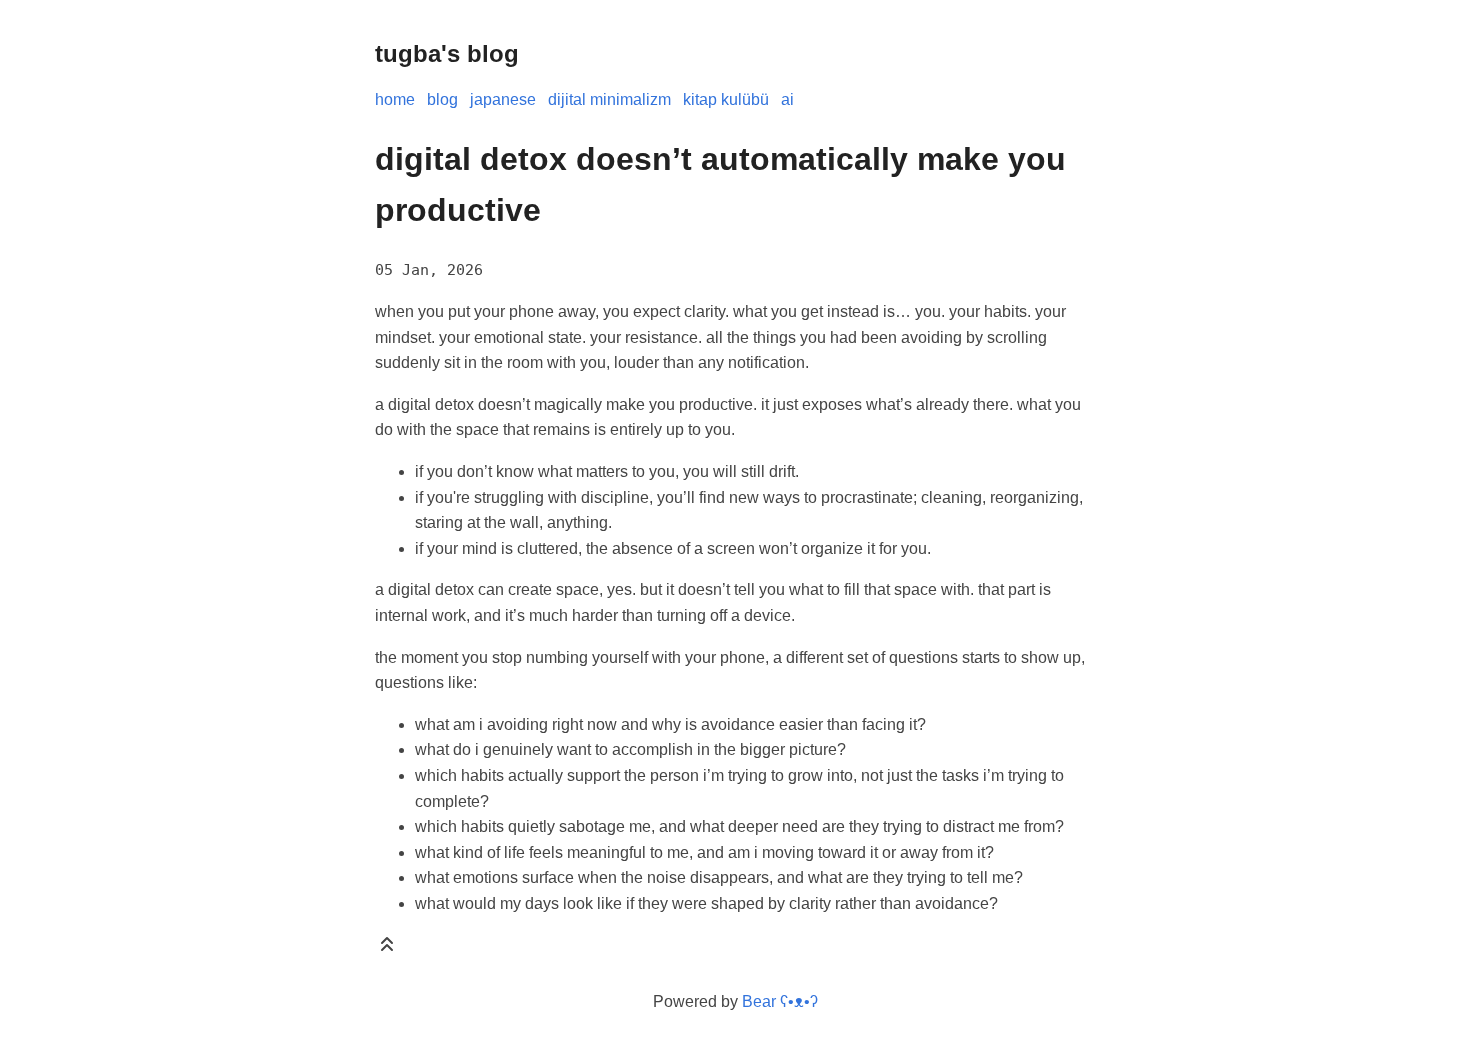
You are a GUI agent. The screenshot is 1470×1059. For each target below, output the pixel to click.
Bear (780, 1001)
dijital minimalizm (609, 99)
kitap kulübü (726, 99)
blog (442, 99)
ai (787, 99)
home (395, 99)
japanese (503, 99)
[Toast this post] (387, 948)
